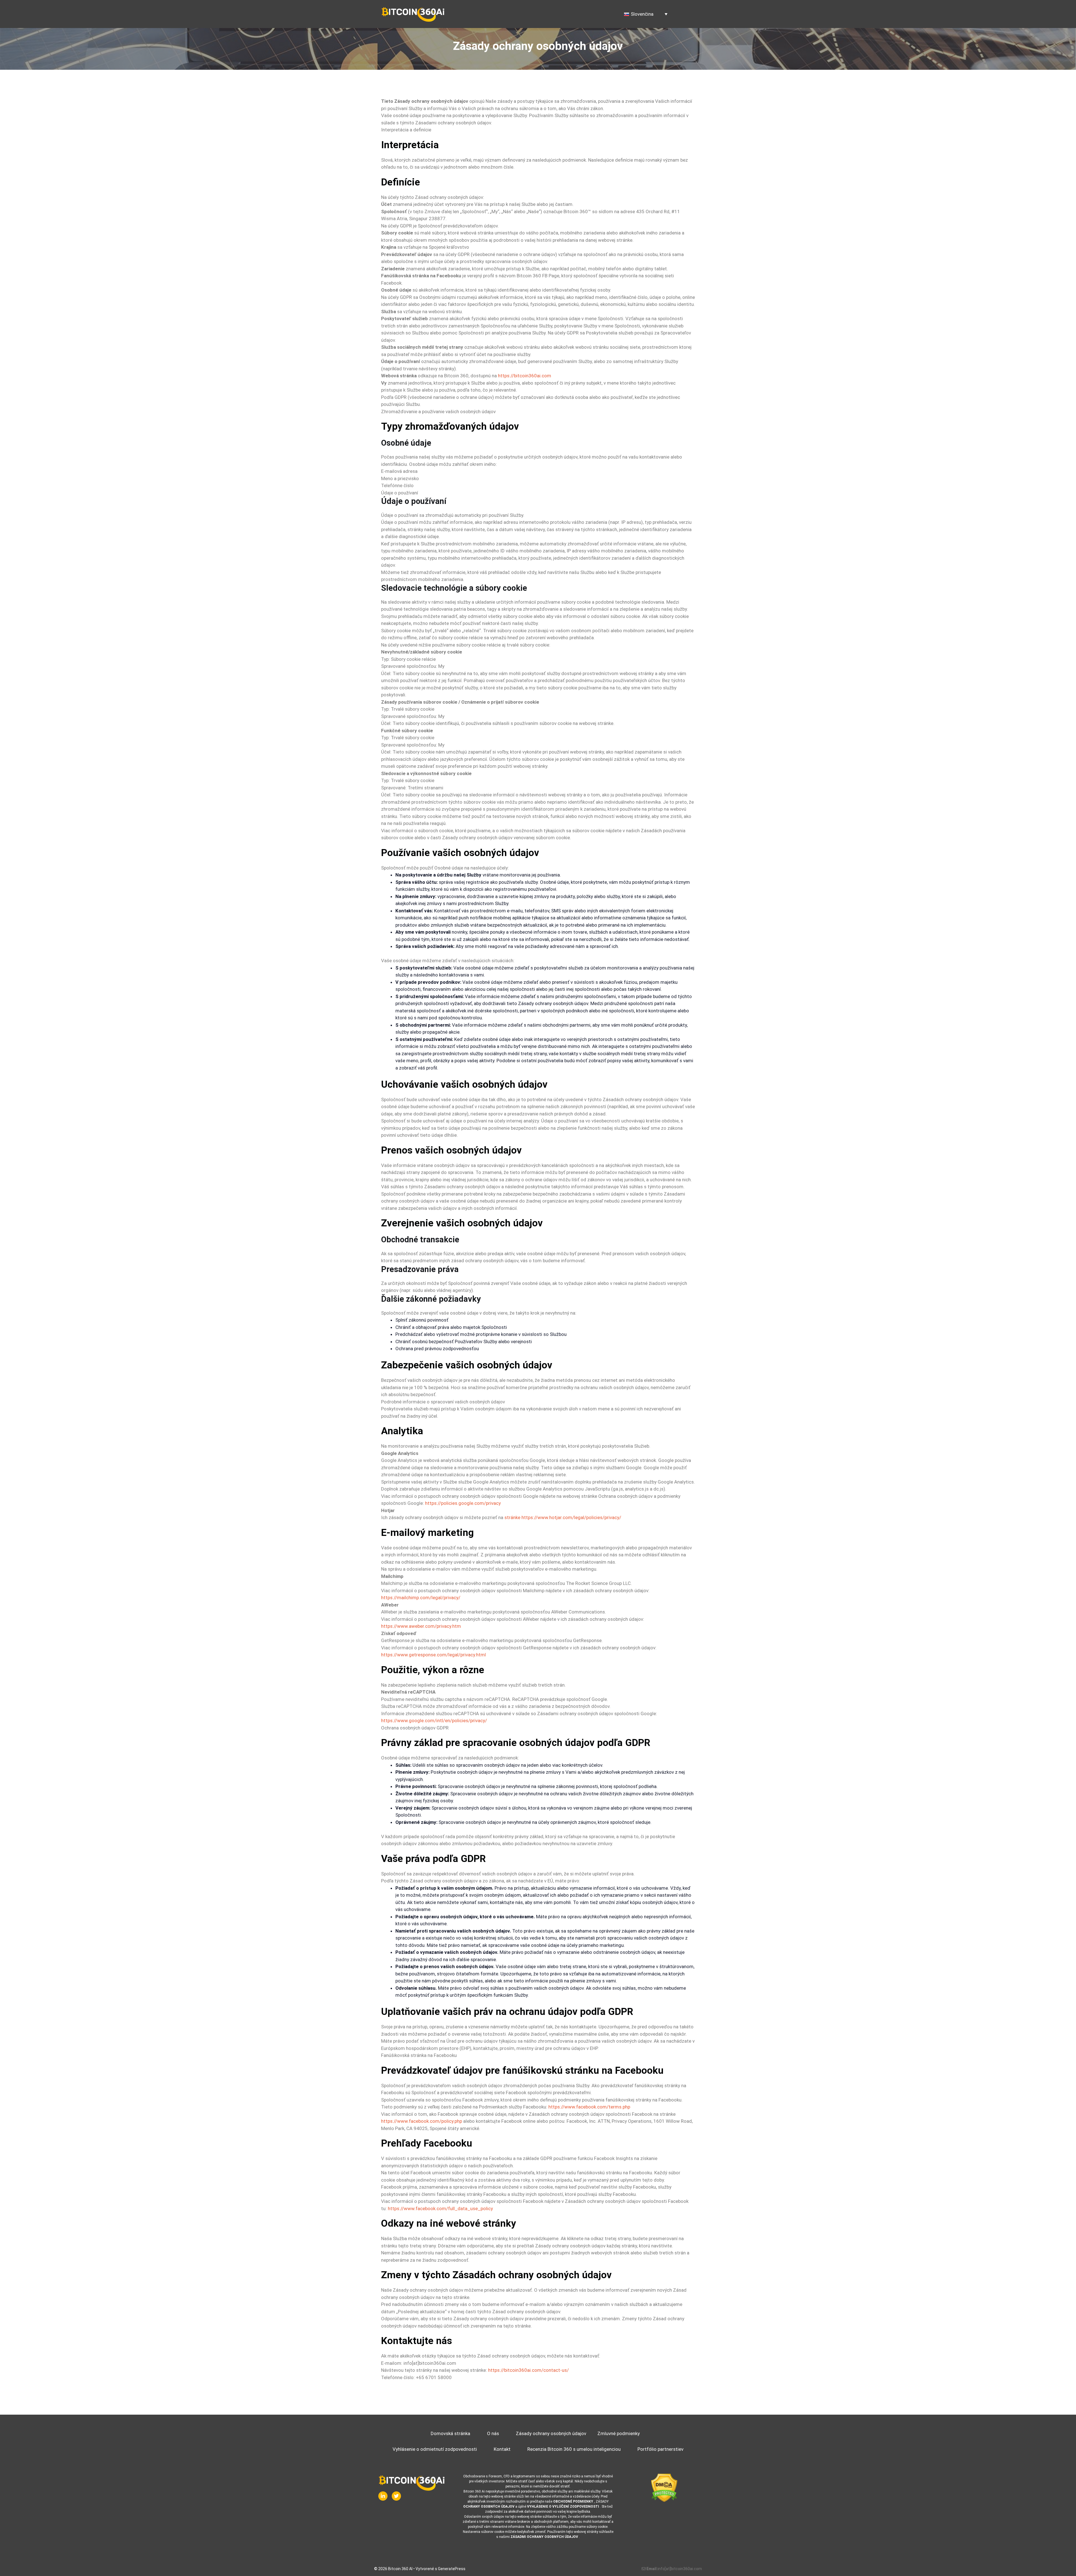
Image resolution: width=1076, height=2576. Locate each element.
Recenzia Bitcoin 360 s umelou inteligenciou (574, 2449)
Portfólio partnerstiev (660, 2449)
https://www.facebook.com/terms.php (589, 2107)
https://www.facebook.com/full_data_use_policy (440, 2208)
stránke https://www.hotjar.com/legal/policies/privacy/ (563, 1517)
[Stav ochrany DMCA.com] (664, 2488)
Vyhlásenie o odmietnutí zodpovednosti (435, 2449)
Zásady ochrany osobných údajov (551, 2433)
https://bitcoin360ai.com (525, 376)
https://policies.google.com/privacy (463, 1503)
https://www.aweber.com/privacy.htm (421, 1626)
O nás (493, 2433)
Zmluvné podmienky (619, 2433)
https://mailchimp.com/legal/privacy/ (421, 1598)
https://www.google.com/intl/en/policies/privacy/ (434, 1721)
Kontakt (502, 2449)
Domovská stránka (450, 2433)
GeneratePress (452, 2569)
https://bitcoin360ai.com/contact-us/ (528, 2370)
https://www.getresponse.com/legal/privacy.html (433, 1655)
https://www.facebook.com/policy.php (422, 2121)
